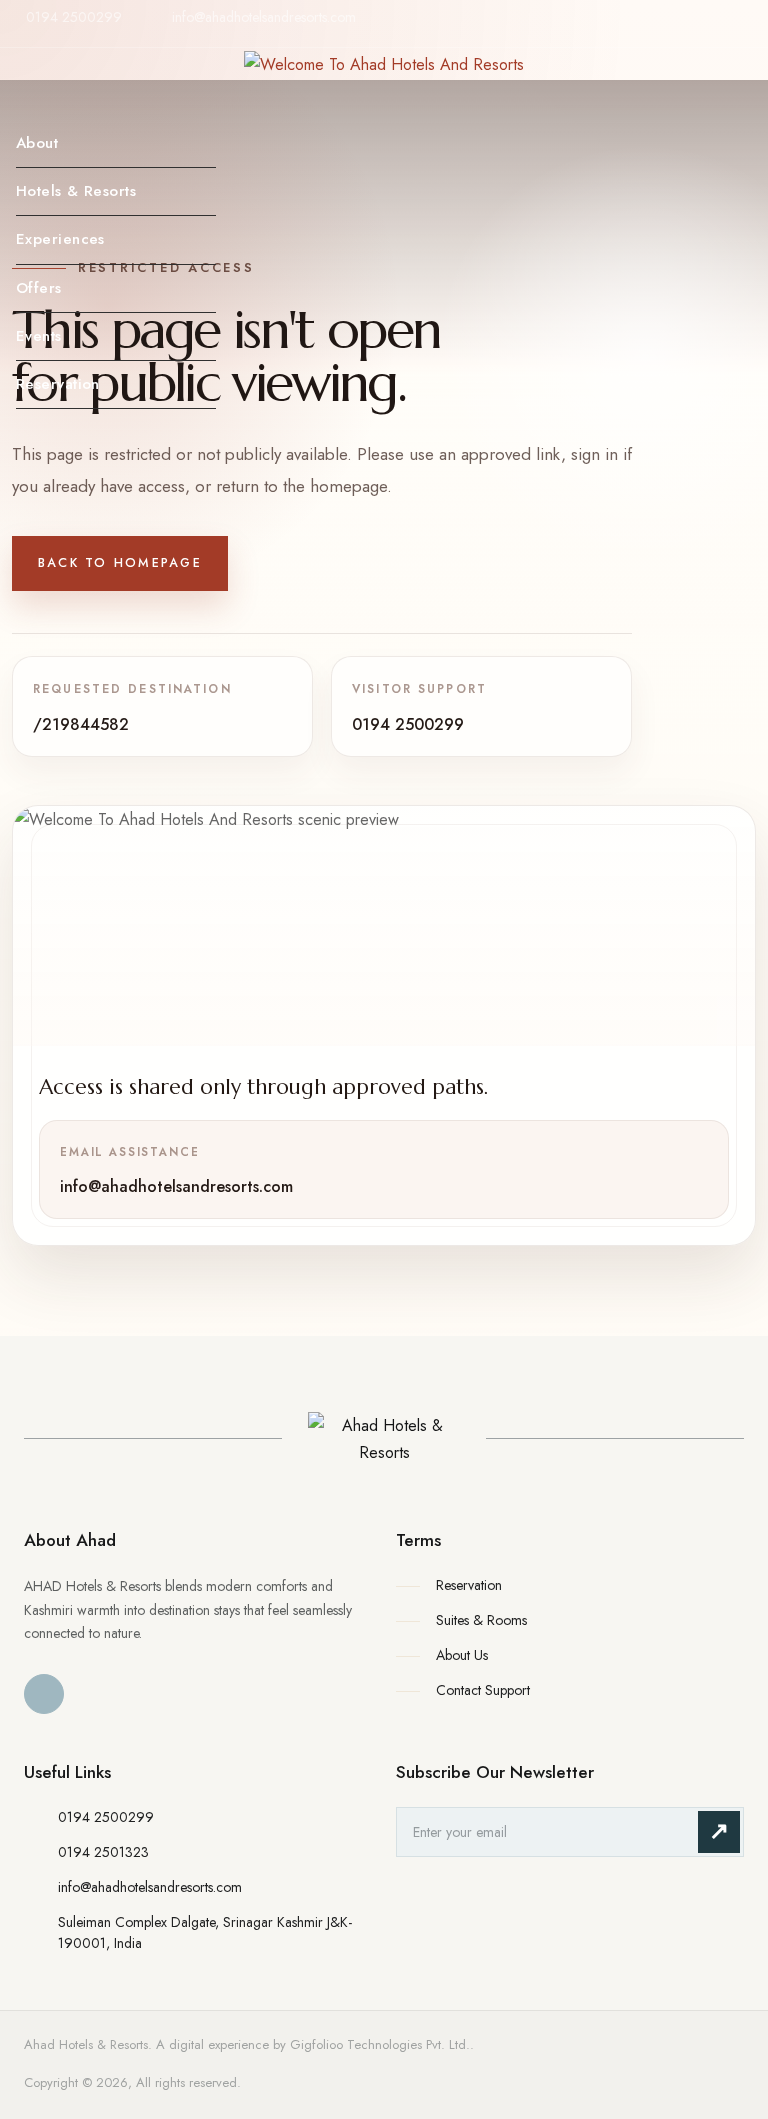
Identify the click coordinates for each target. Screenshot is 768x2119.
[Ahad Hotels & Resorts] (384, 1439)
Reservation (58, 384)
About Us (462, 1655)
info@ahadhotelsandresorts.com (264, 17)
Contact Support (483, 1690)
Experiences (60, 239)
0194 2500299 (74, 17)
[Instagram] (735, 33)
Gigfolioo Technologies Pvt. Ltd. (380, 2044)
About (37, 143)
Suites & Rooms (481, 1620)
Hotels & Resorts (76, 191)
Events (39, 336)
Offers (39, 288)
